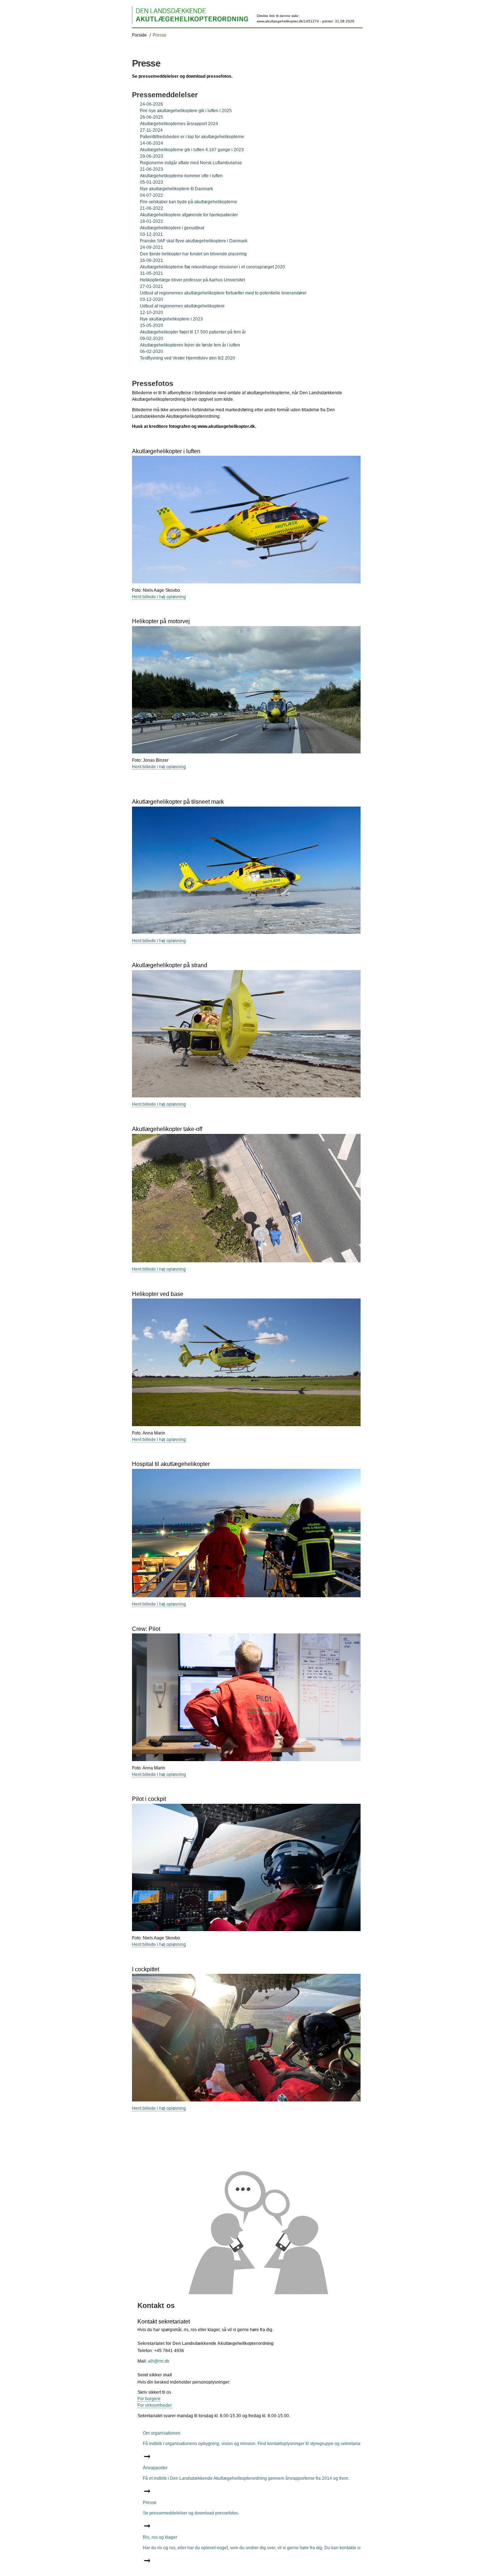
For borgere (149, 2399)
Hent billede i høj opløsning (159, 597)
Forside (139, 35)
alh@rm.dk (159, 2361)
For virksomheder (155, 2405)
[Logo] (190, 15)
